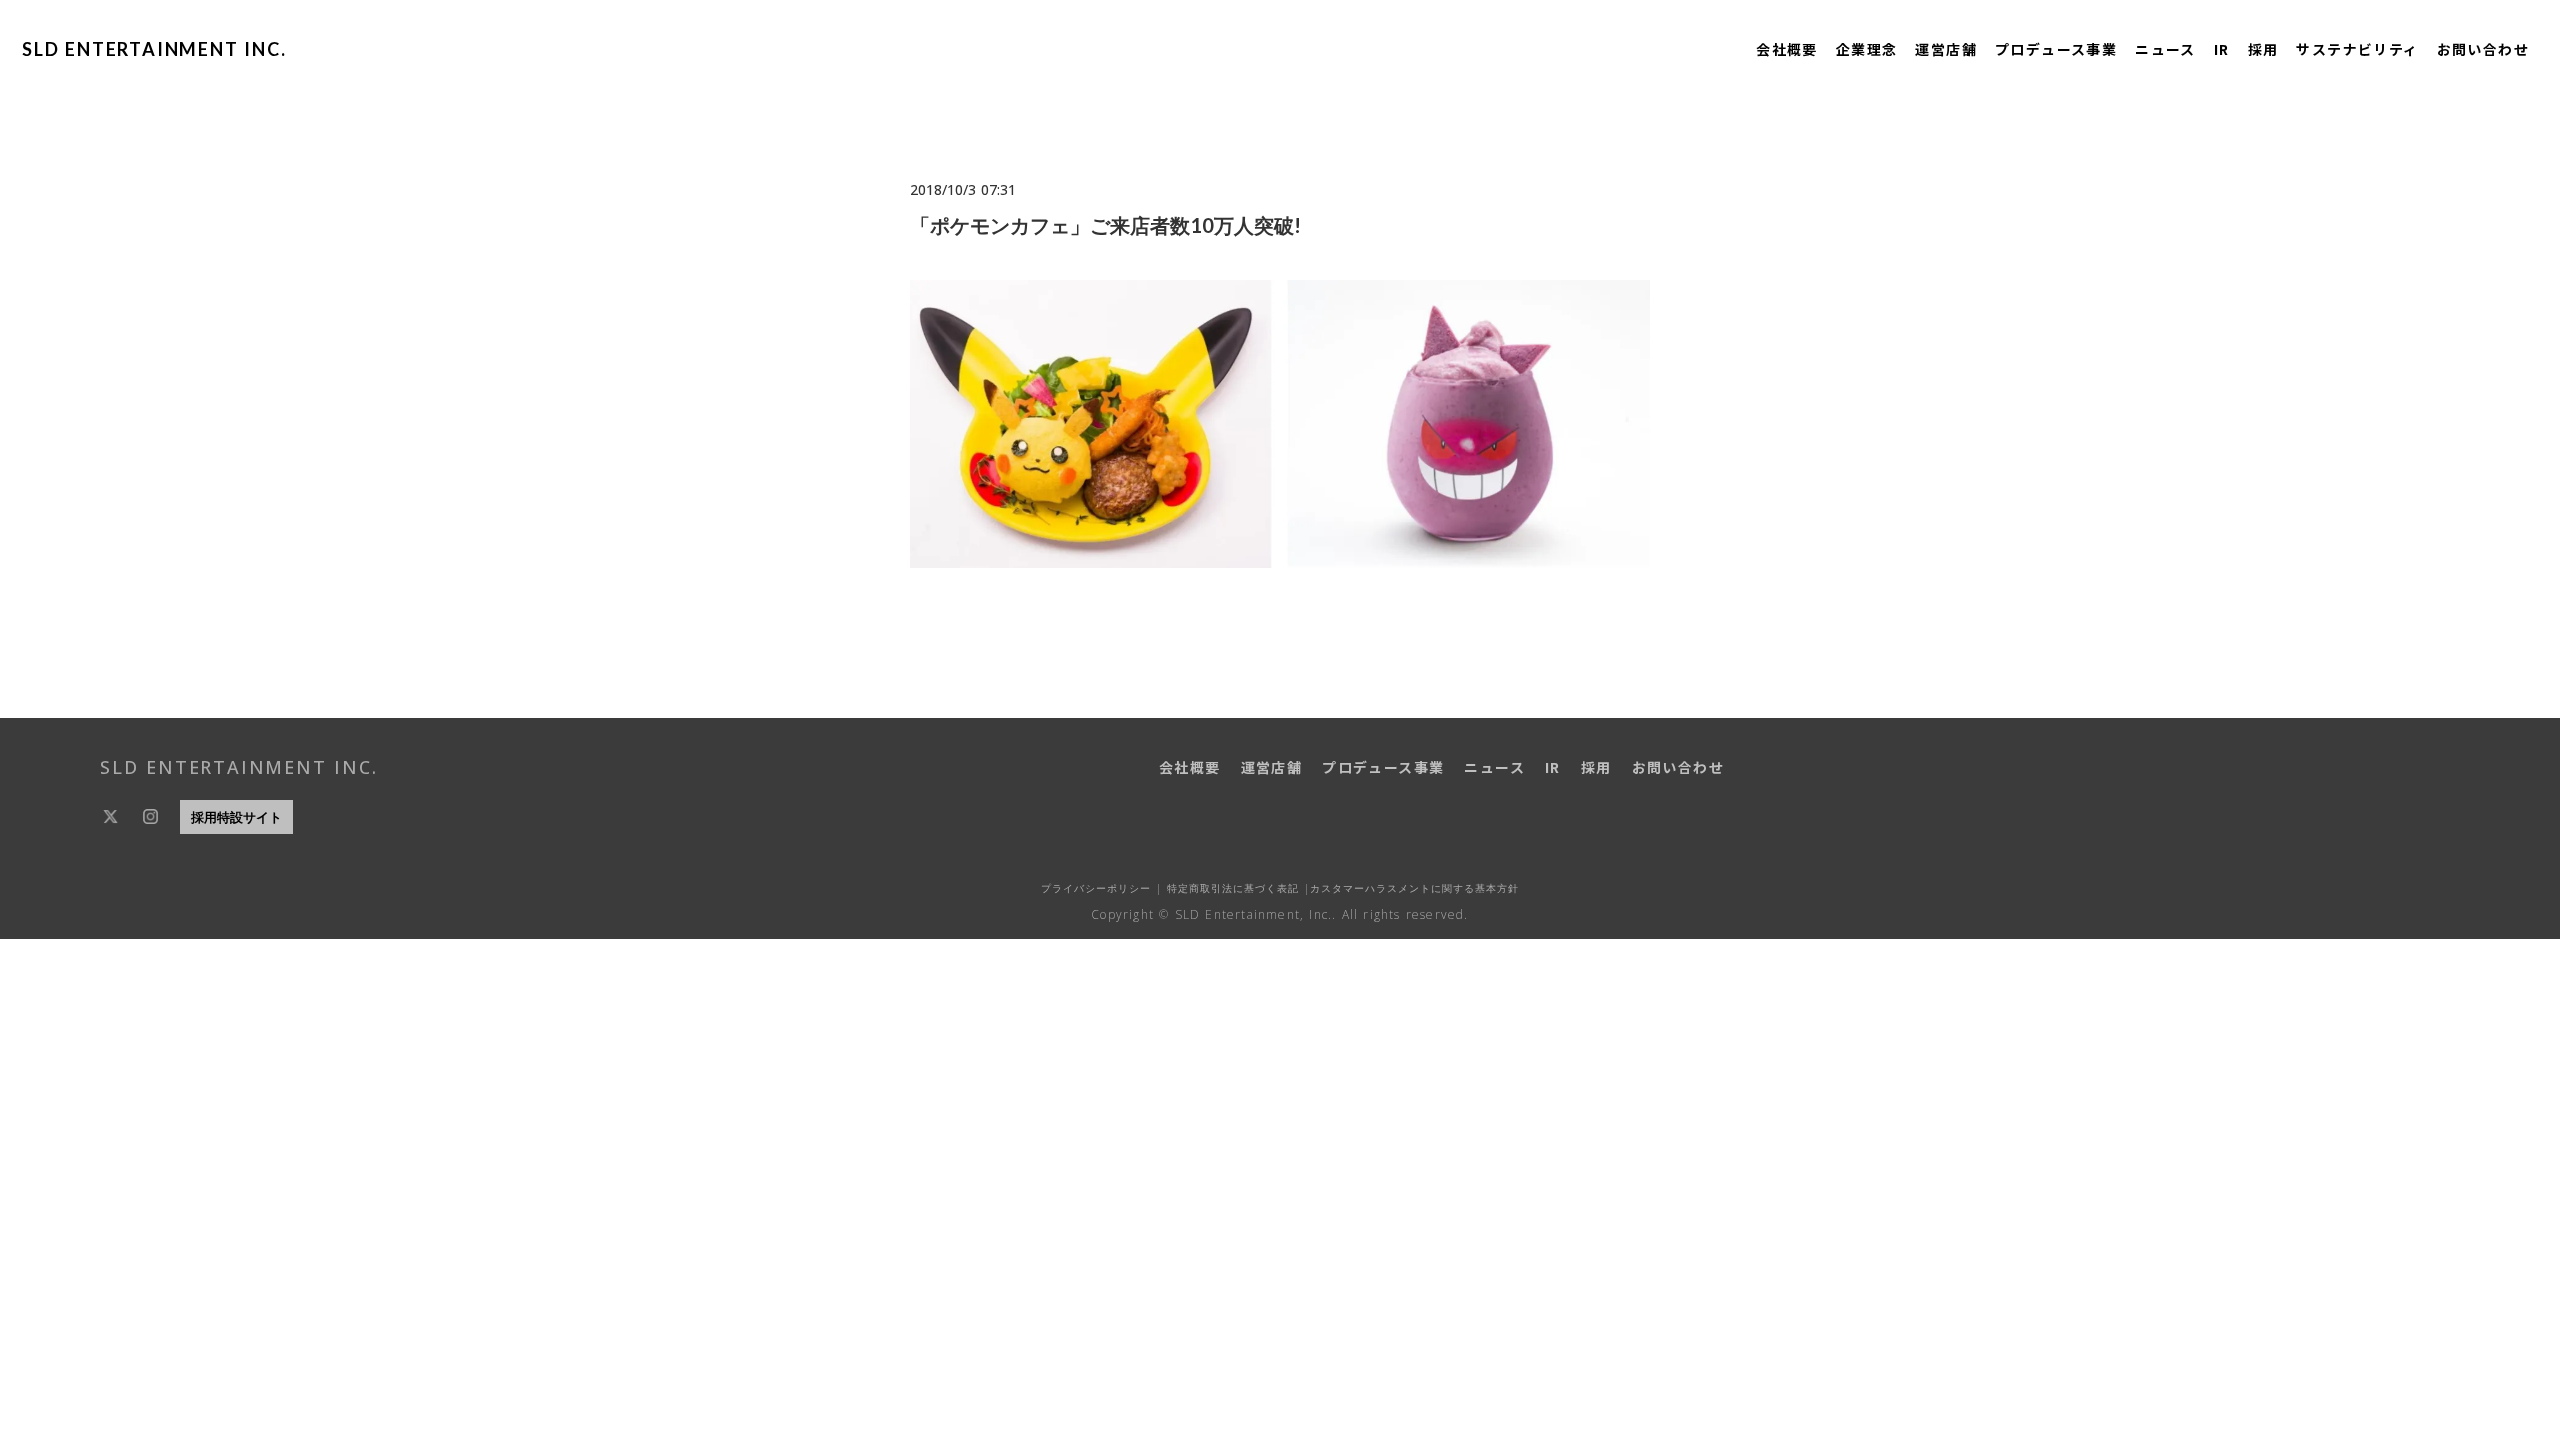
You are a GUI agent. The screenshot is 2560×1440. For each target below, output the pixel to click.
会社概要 (1787, 49)
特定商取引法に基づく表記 (1230, 888)
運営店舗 (1946, 49)
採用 (2263, 49)
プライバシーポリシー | (1101, 888)
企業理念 (1867, 49)
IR (2222, 49)
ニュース (2165, 49)
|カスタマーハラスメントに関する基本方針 (1409, 888)
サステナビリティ (2357, 49)
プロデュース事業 (2056, 49)
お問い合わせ (2483, 49)
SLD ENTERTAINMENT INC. (154, 49)
